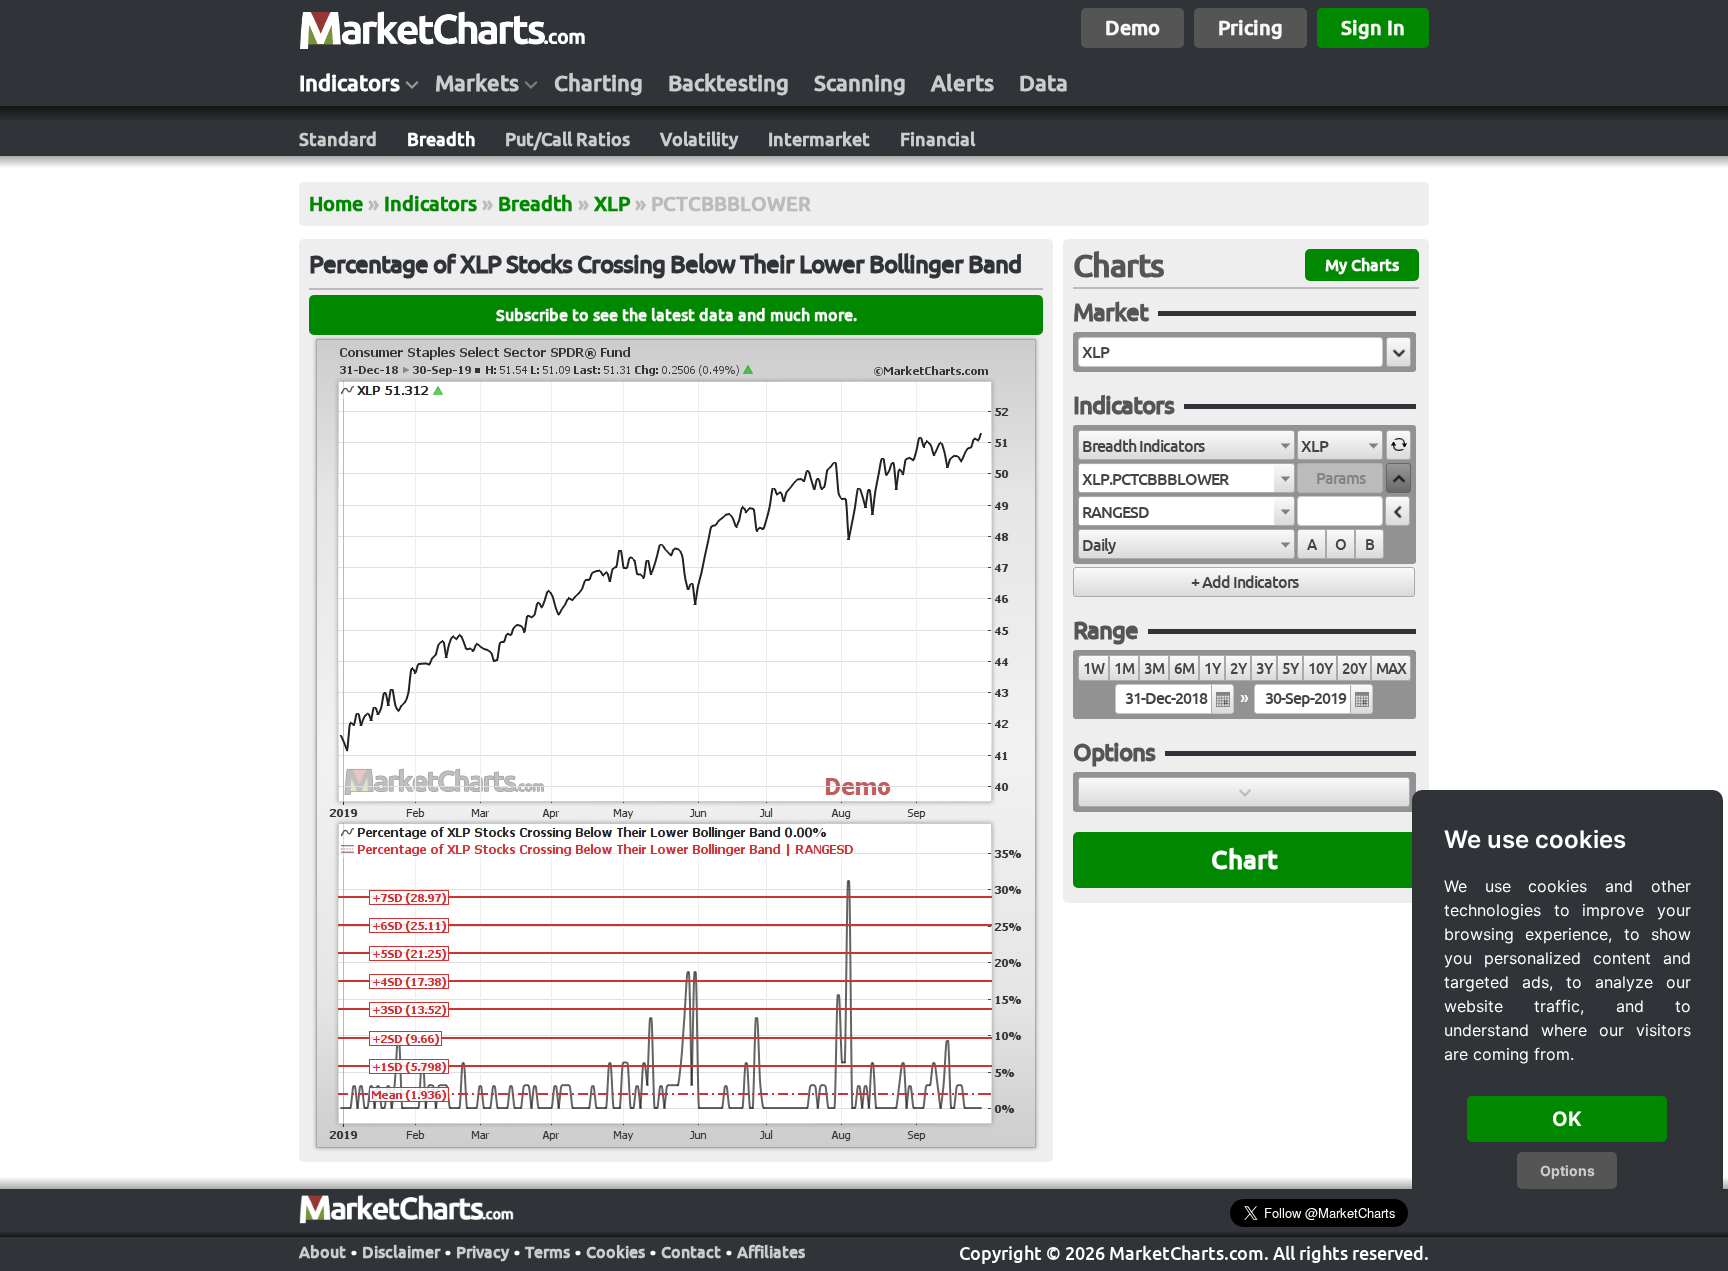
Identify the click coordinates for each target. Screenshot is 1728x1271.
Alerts (962, 83)
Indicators (349, 83)
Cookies (615, 1252)
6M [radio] (1184, 668)
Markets (477, 83)
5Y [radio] (1290, 668)
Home (336, 203)
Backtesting (728, 83)
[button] (1398, 352)
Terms (547, 1252)
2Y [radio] (1238, 668)
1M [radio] (1124, 668)
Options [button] (1567, 1170)
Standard (338, 139)
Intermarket (819, 139)
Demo (1132, 27)
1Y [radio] (1212, 668)
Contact (691, 1252)
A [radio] (1311, 544)
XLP (612, 203)
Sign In (1373, 27)
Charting (598, 83)
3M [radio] (1154, 668)
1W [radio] (1093, 668)
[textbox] (1230, 352)
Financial (937, 139)
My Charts (1362, 265)
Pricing (1250, 27)
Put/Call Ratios (567, 139)
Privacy (482, 1252)
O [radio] (1340, 544)
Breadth (441, 139)
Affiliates (771, 1252)
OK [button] (1567, 1119)
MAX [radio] (1391, 668)
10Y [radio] (1320, 668)
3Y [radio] (1264, 668)
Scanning (860, 83)
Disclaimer (401, 1252)
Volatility (699, 139)
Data (1043, 83)
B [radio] (1369, 544)
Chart (1244, 859)
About (322, 1252)
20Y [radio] (1354, 668)
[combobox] (1186, 445)
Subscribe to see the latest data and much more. (676, 315)
